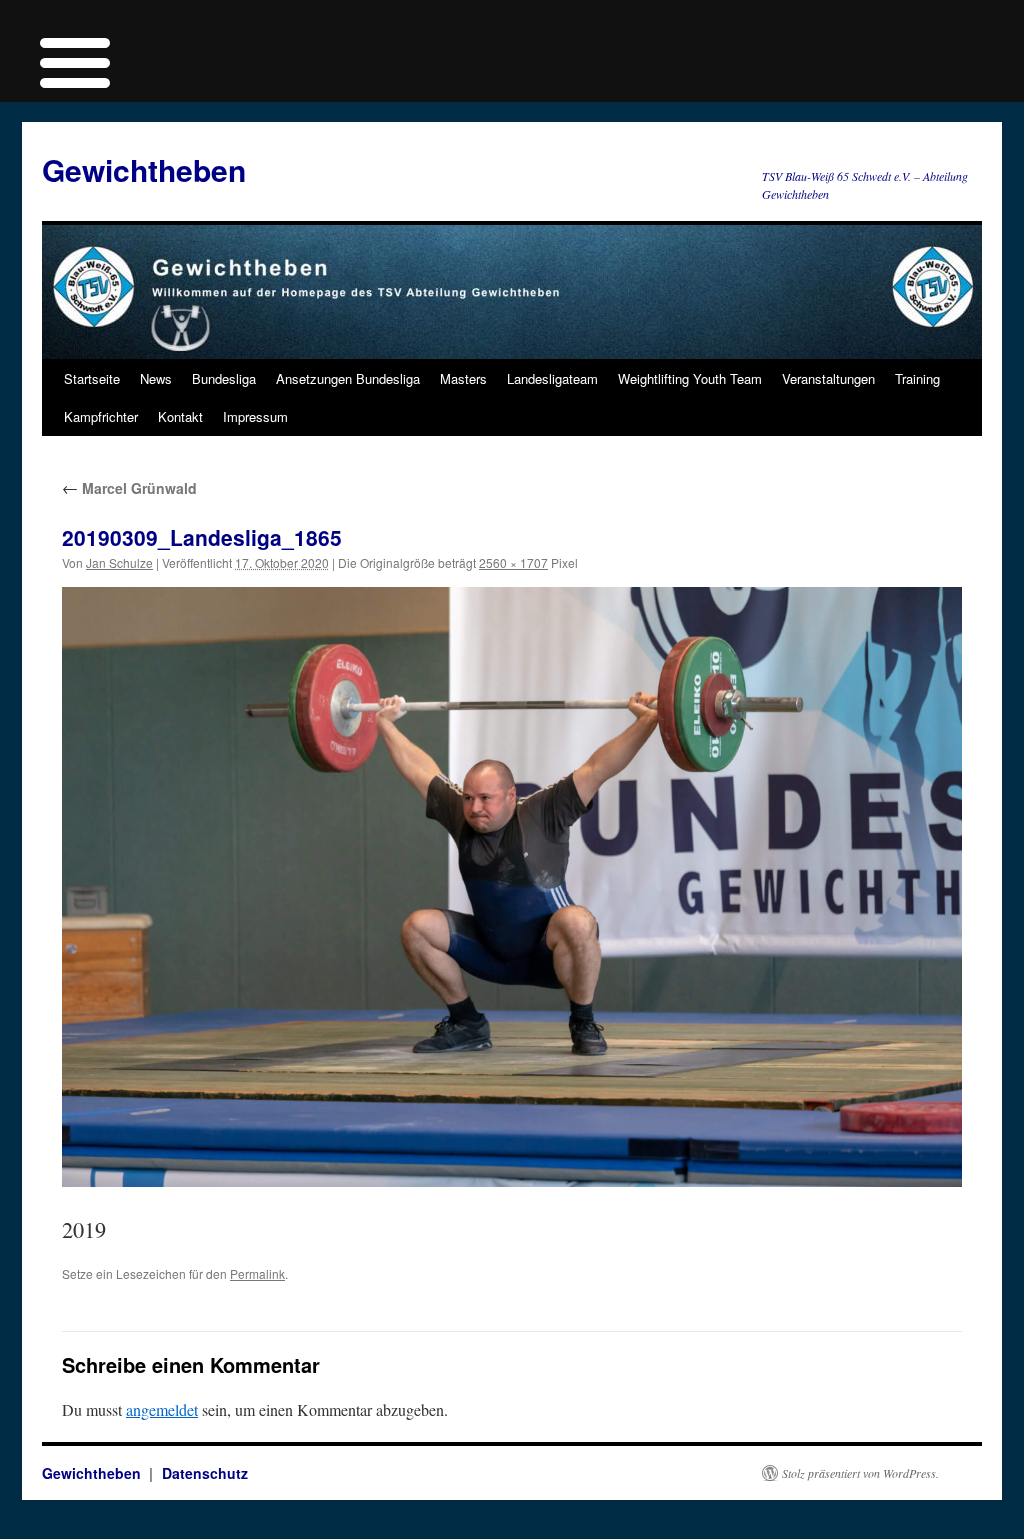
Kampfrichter (101, 416)
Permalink (257, 1273)
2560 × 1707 (513, 562)
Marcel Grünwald (129, 488)
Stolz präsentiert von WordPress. (860, 1473)
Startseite (92, 378)
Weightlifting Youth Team (690, 378)
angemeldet (162, 1409)
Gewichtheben (144, 169)
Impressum (255, 416)
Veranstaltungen (828, 378)
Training (917, 378)
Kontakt (180, 416)
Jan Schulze (119, 562)
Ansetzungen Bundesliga (348, 378)
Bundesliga (224, 378)
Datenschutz (205, 1473)
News (156, 378)
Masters (463, 378)
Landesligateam (552, 378)
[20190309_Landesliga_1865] (512, 887)
